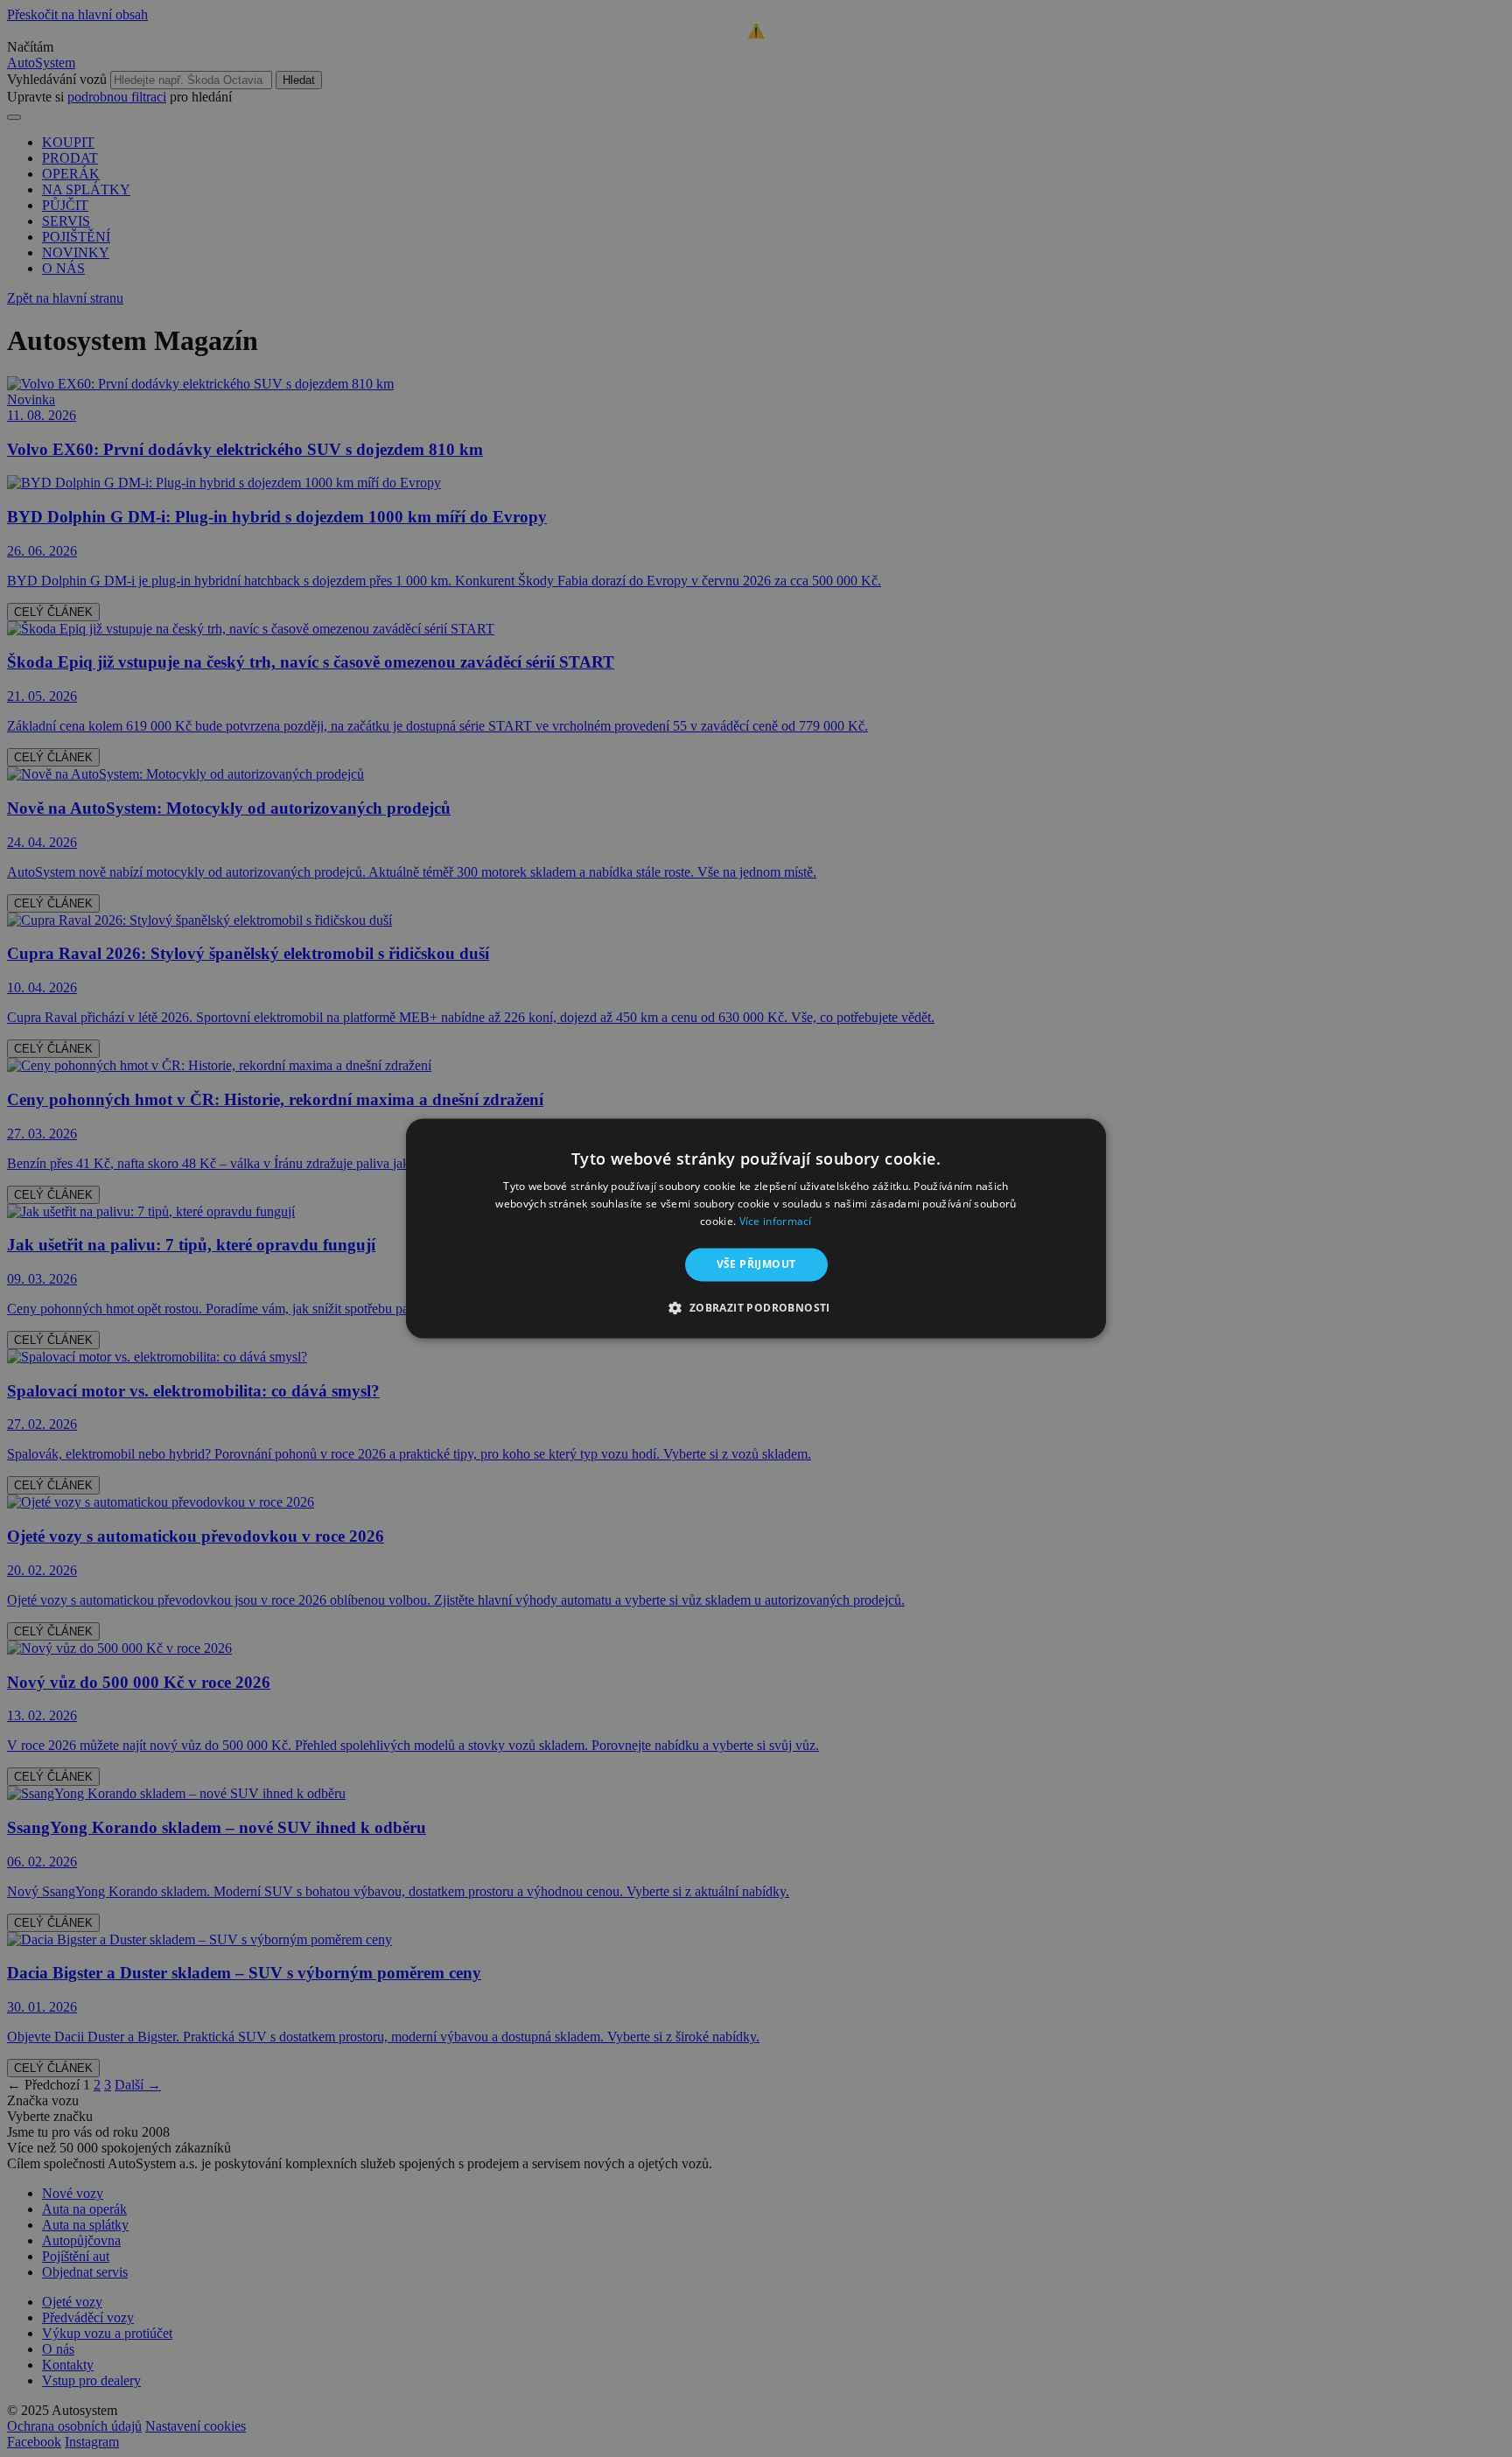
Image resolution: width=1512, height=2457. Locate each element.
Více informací (776, 1221)
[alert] (756, 1228)
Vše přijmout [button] (756, 1264)
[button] (756, 1308)
